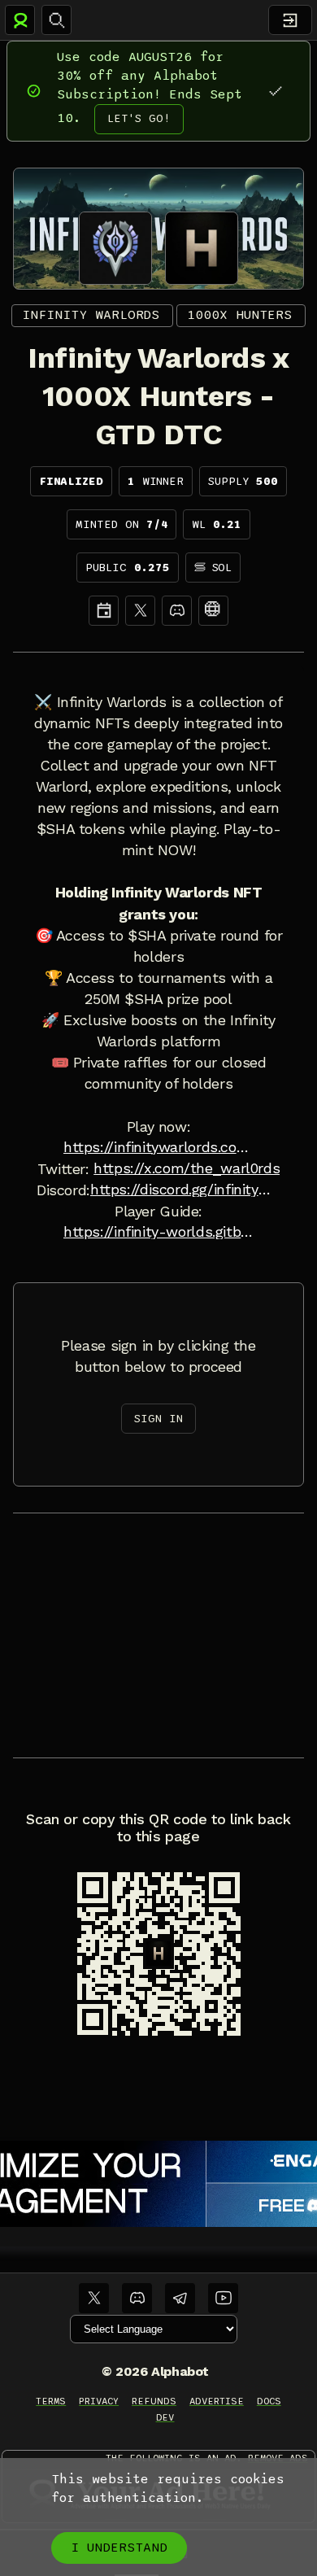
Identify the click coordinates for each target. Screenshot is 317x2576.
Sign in (158, 1419)
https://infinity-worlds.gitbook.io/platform (158, 1232)
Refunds (154, 2401)
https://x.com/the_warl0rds (187, 1168)
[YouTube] (223, 2298)
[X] (140, 611)
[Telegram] (180, 2298)
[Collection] (213, 611)
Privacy (99, 2401)
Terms (51, 2401)
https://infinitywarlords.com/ (158, 1147)
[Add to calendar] (104, 611)
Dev (165, 2417)
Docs (269, 2401)
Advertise (217, 2401)
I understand (119, 2548)
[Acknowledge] (275, 91)
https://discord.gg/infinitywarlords (185, 1190)
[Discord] (177, 611)
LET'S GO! (139, 118)
